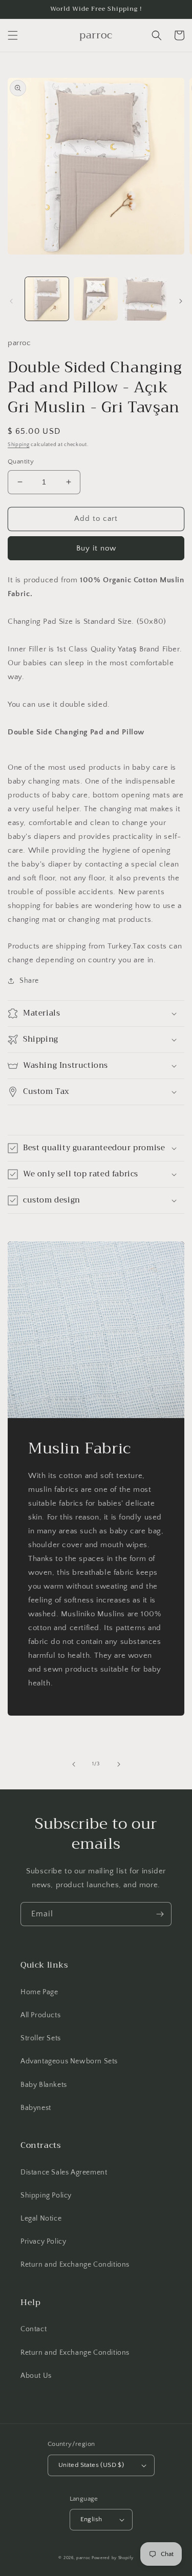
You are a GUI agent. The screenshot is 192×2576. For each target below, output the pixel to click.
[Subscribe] (160, 1914)
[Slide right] (181, 301)
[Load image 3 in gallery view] (145, 299)
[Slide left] (11, 301)
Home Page (39, 1992)
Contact (34, 2329)
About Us (36, 2376)
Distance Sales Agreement (64, 2172)
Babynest (36, 2108)
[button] (13, 35)
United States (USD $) (91, 2465)
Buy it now (96, 548)
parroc (83, 2558)
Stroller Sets (41, 2038)
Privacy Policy (43, 2242)
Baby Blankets (44, 2085)
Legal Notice (41, 2219)
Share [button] (29, 981)
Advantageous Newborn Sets (69, 2061)
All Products (40, 2015)
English (91, 2519)
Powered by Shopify (113, 2558)
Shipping (19, 445)
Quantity (21, 461)
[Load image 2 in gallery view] (95, 299)
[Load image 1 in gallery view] (47, 299)
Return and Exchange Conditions (75, 2265)
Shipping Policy (46, 2195)
